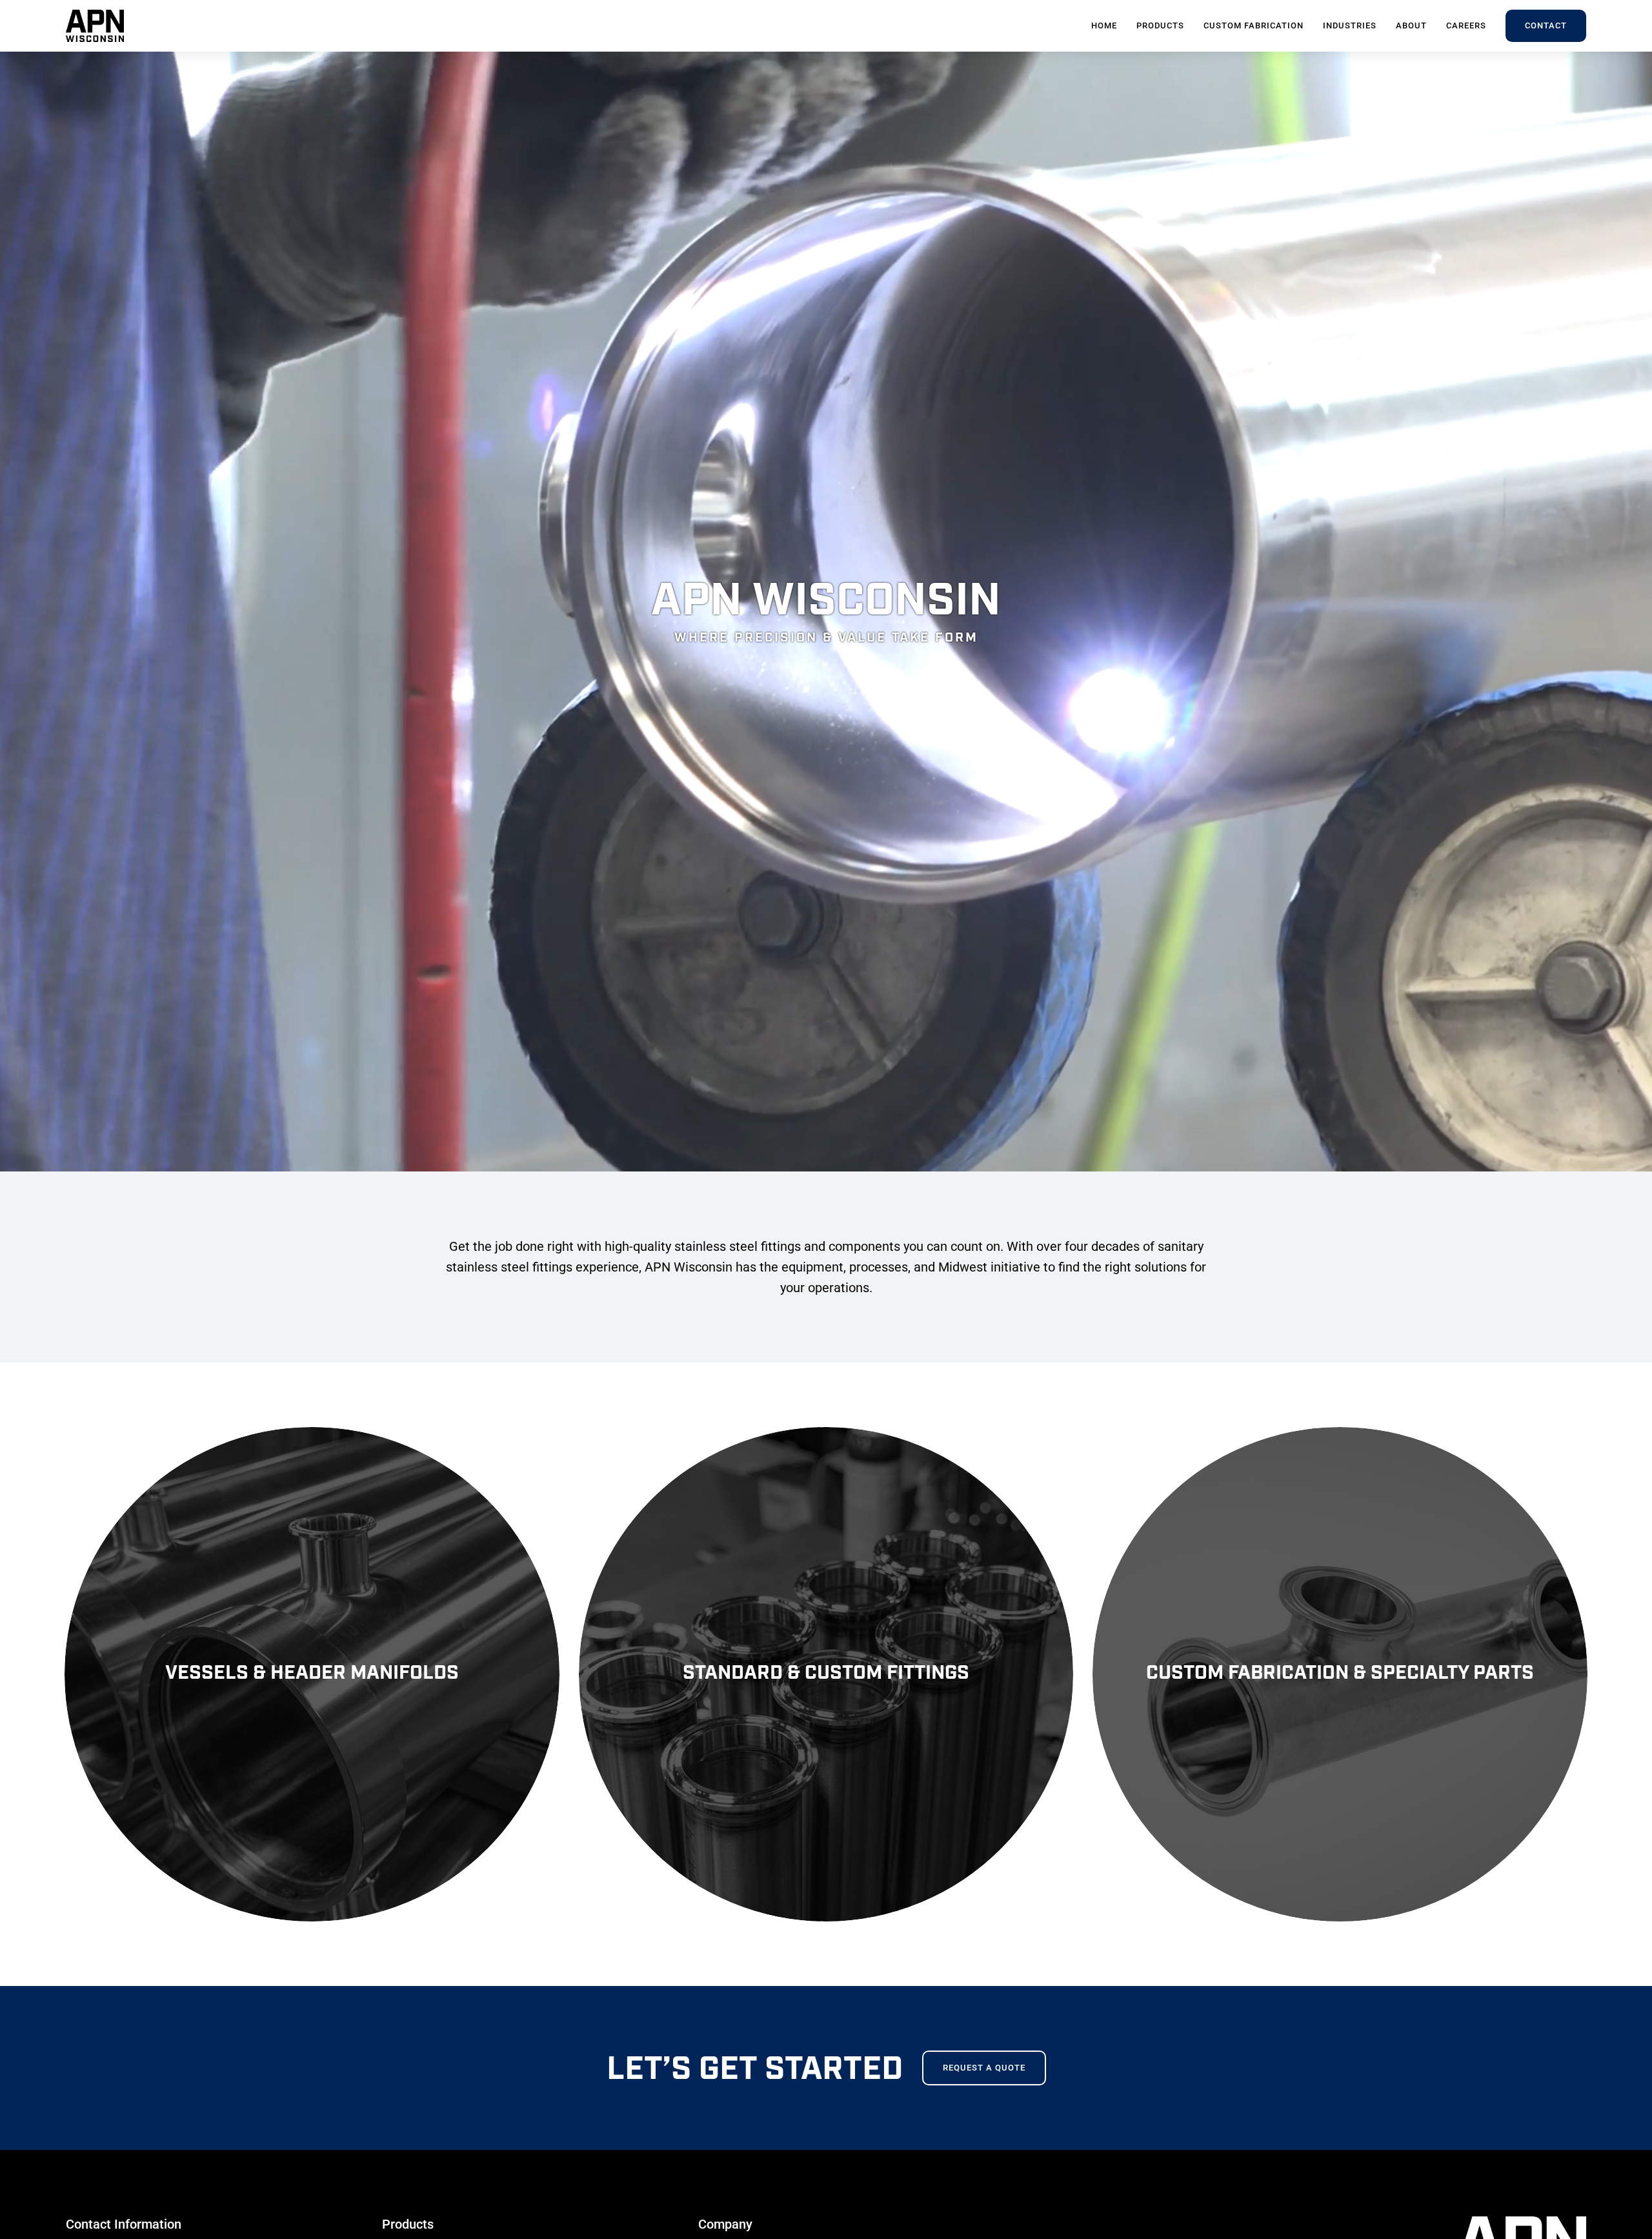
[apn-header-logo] (95, 15)
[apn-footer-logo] (1522, 2221)
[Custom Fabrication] (1340, 1675)
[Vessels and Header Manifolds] (312, 1675)
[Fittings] (826, 1675)
